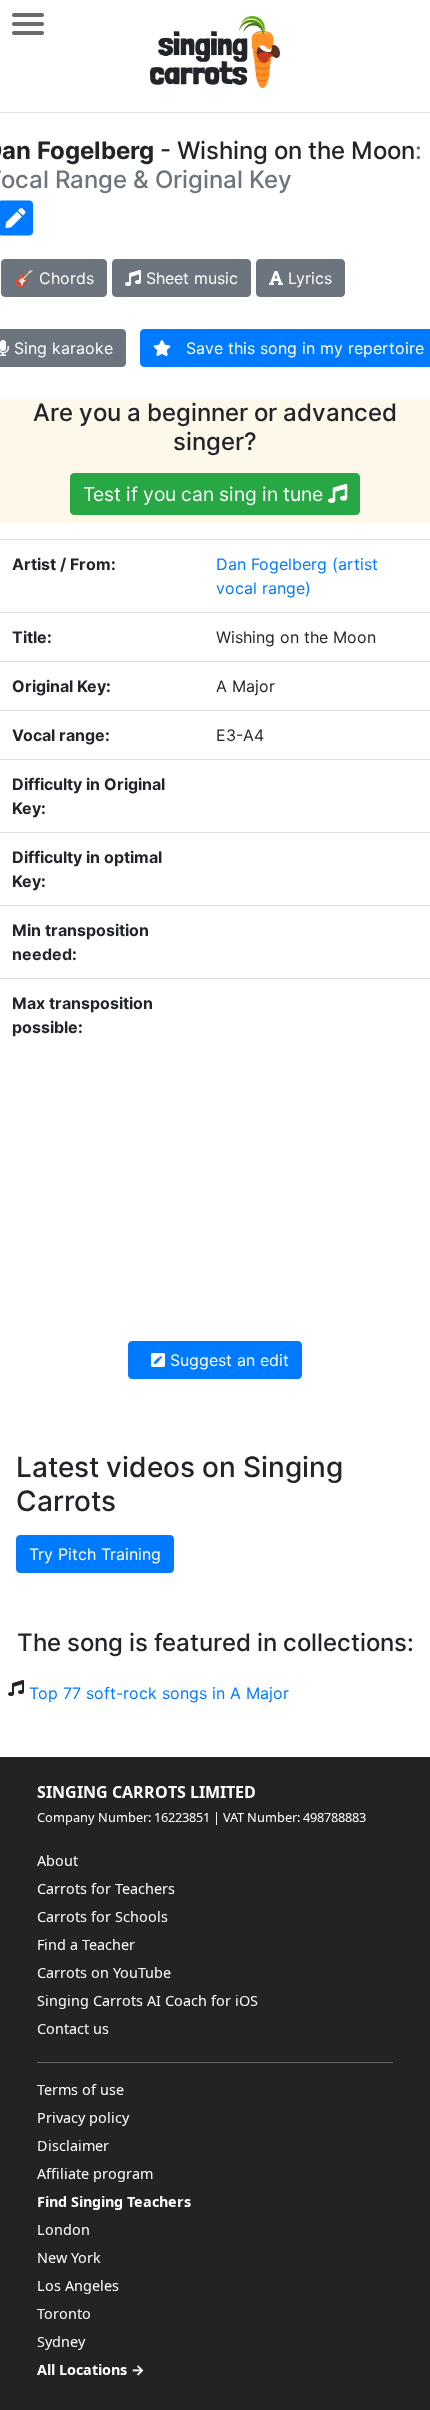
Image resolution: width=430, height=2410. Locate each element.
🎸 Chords (54, 278)
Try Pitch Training (95, 1554)
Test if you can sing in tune (205, 494)
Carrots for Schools (102, 1916)
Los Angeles (78, 2285)
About (57, 1860)
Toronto (64, 2313)
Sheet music (189, 278)
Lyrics (307, 278)
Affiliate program (95, 2173)
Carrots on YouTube (104, 1972)
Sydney (61, 2341)
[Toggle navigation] (28, 23)
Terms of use (80, 2089)
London (63, 2229)
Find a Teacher (86, 1944)
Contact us (73, 2028)
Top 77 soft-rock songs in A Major (159, 1693)
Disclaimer (73, 2145)
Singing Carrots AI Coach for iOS (147, 2000)
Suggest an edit (227, 1360)
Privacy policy (83, 2117)
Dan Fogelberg (271, 564)
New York (69, 2257)
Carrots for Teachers (106, 1888)
